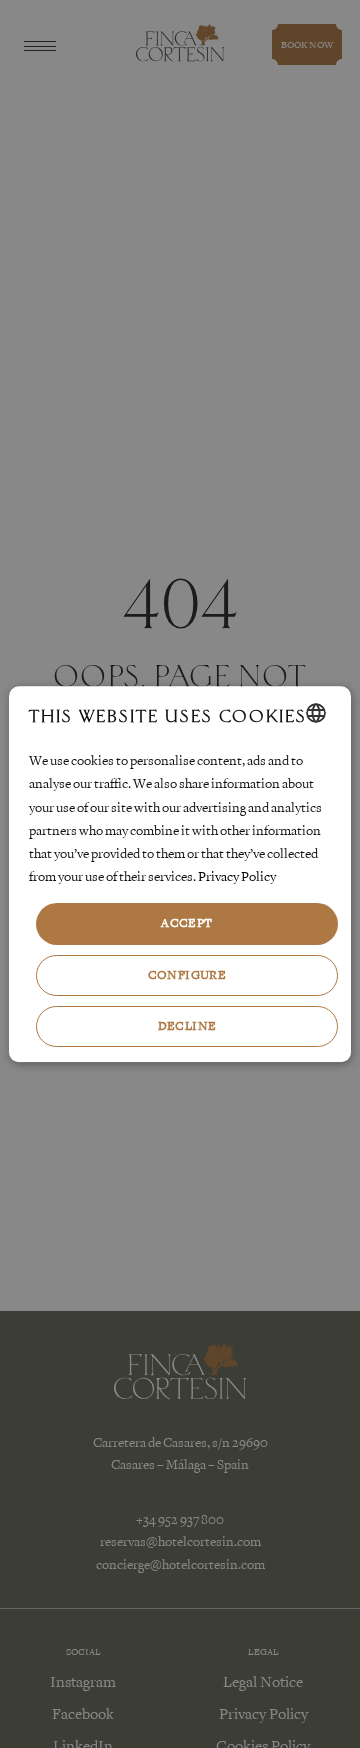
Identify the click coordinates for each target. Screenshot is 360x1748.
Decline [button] (187, 1026)
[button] (187, 975)
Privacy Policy (237, 876)
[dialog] (180, 874)
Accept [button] (186, 923)
